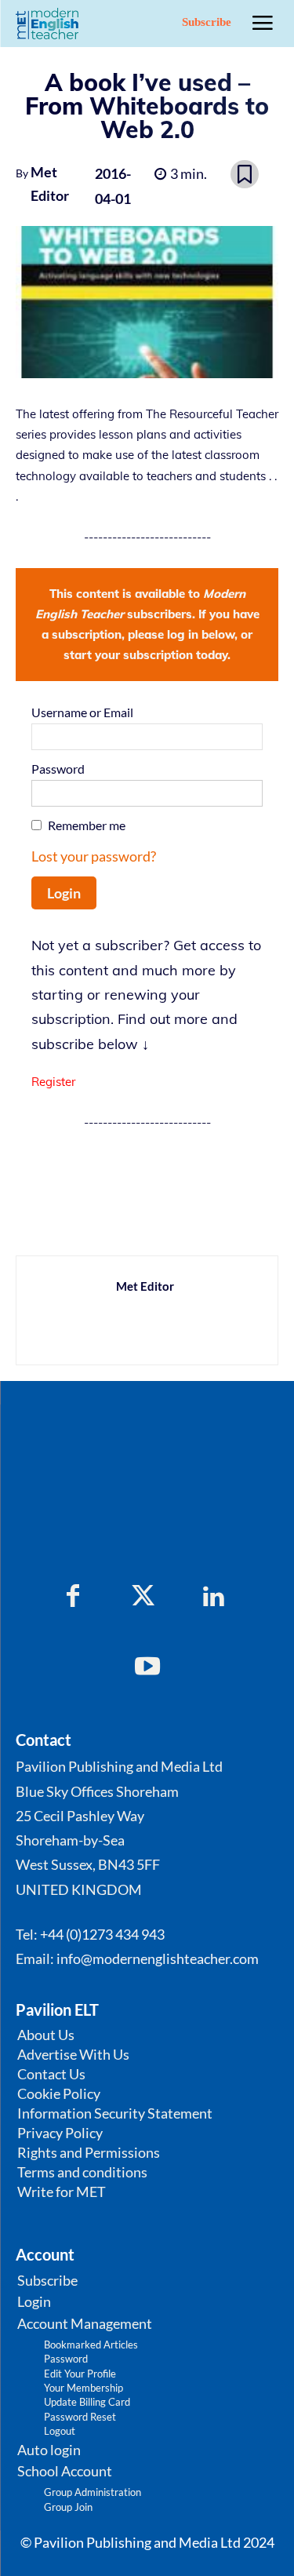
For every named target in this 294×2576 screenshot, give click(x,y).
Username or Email (82, 712)
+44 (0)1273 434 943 (102, 1934)
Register (53, 1082)
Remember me (87, 825)
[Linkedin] (214, 1597)
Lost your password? (94, 856)
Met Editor (50, 184)
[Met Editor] (71, 1310)
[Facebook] (73, 1597)
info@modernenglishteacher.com (158, 1958)
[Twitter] (143, 1597)
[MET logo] (50, 24)
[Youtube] (147, 1667)
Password (58, 769)
